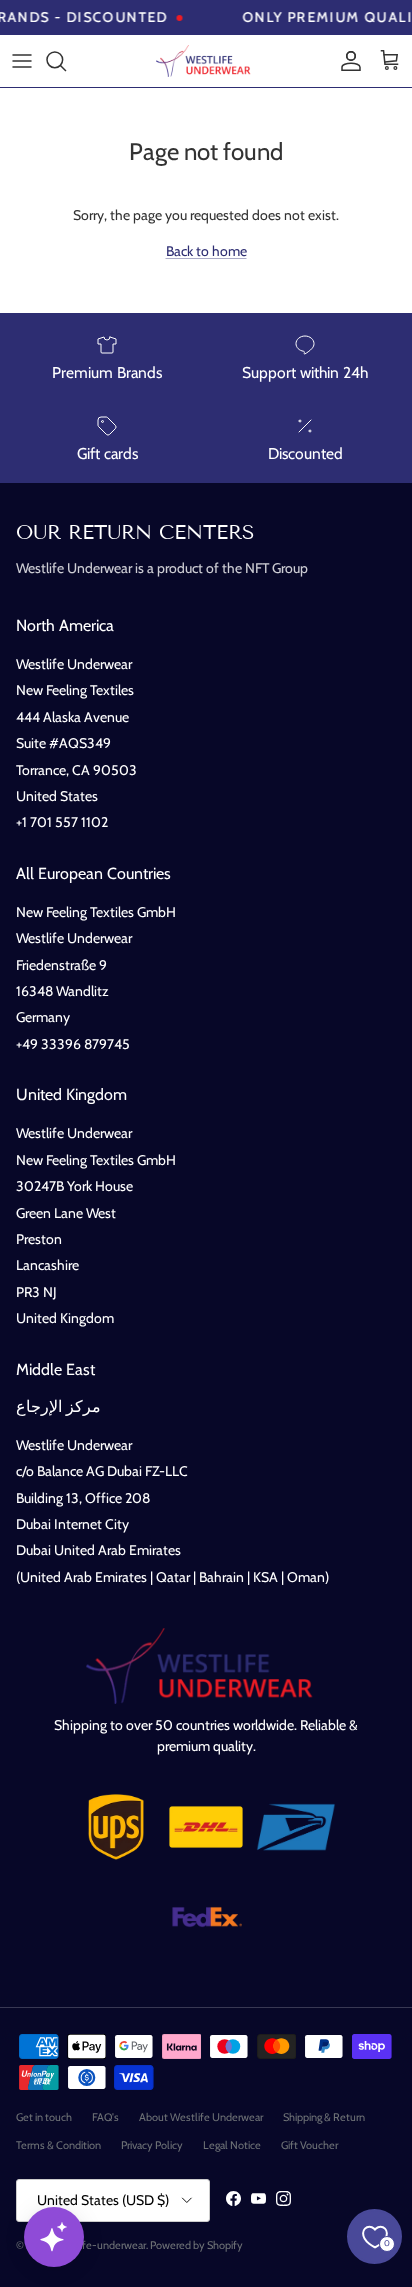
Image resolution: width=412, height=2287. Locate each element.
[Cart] (390, 61)
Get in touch (44, 2117)
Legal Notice (232, 2145)
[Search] (66, 61)
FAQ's (105, 2117)
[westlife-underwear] (206, 61)
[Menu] (22, 61)
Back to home (206, 251)
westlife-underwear (100, 2245)
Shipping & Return (324, 2117)
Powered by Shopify (196, 2245)
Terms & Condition (58, 2145)
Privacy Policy (152, 2145)
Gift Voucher (309, 2145)
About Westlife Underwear (201, 2117)
